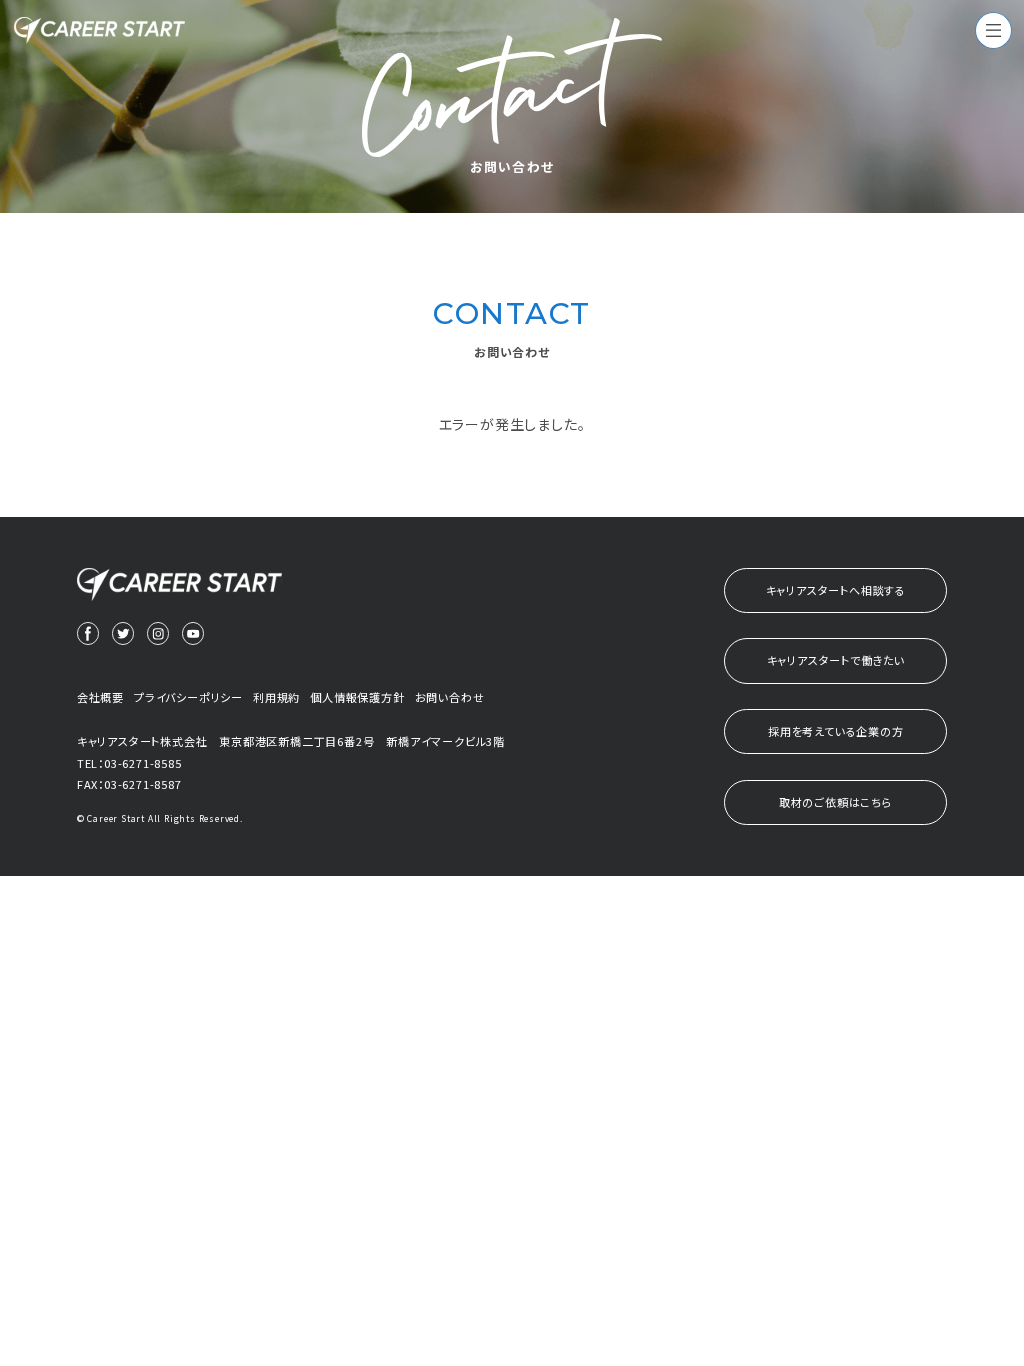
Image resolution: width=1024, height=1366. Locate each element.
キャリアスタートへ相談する (836, 590)
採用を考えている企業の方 (836, 731)
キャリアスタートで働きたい (836, 660)
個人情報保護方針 (357, 697)
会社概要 (100, 697)
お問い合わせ (450, 697)
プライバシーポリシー (188, 697)
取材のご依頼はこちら (836, 802)
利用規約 (276, 697)
